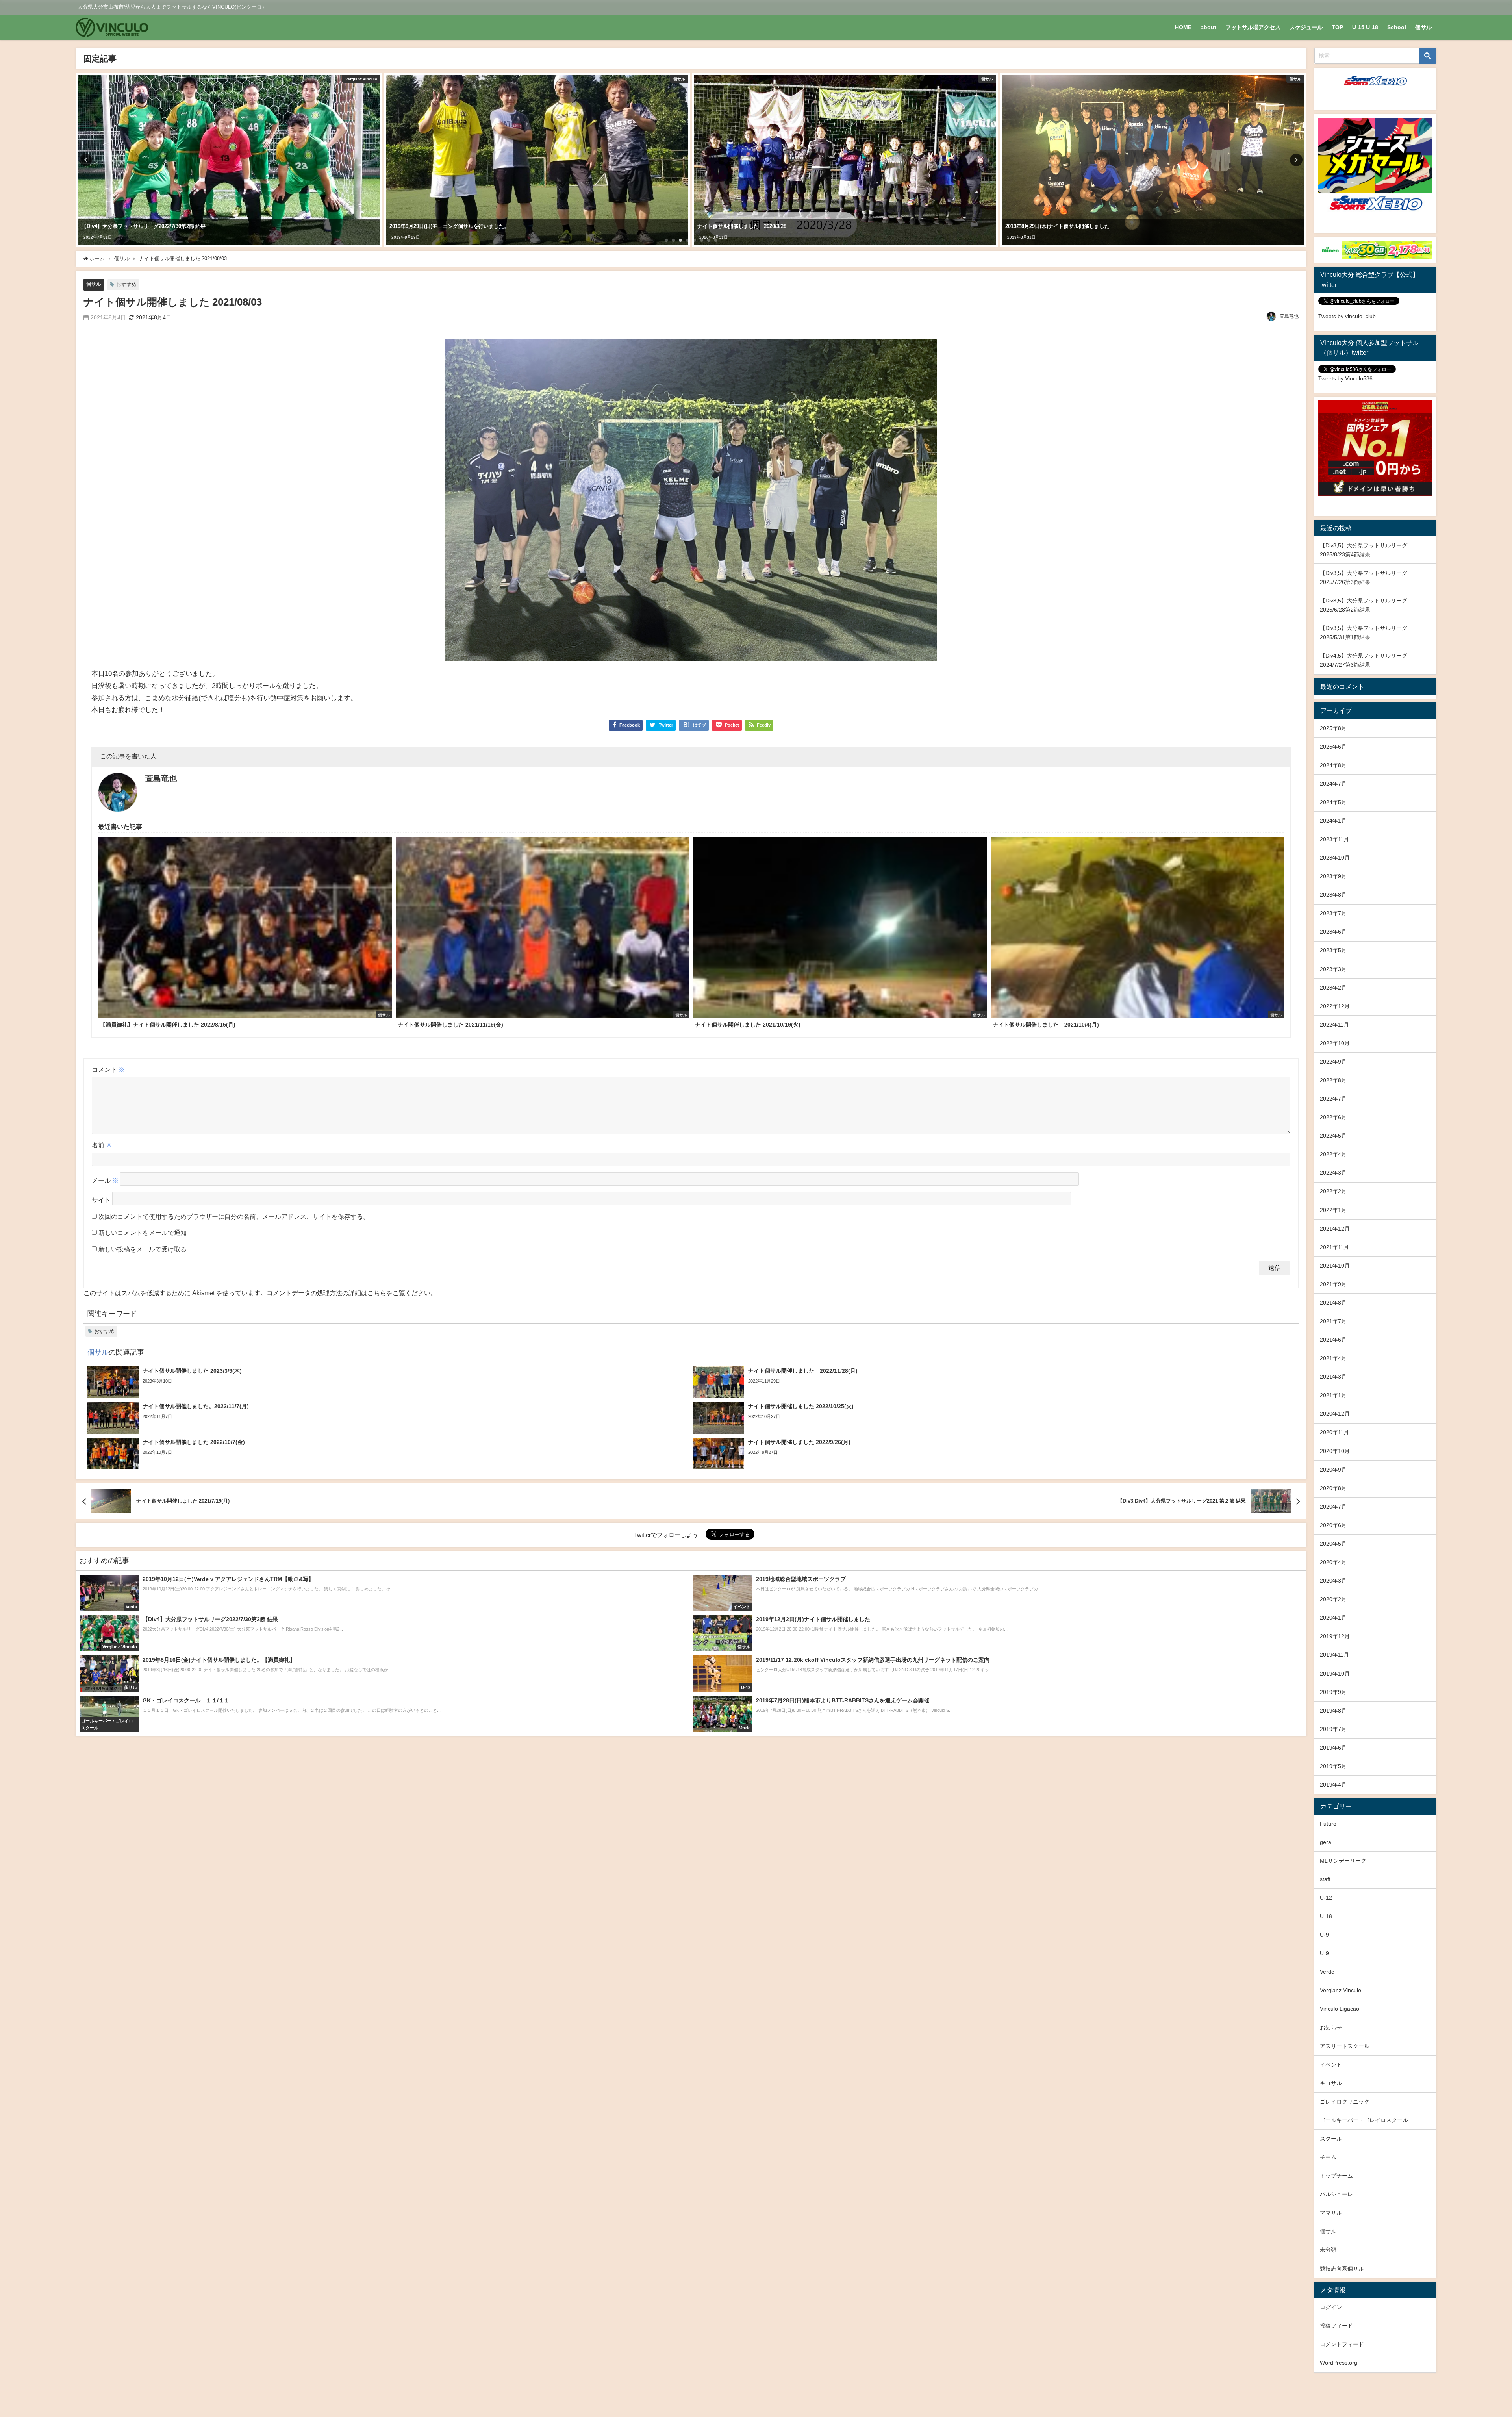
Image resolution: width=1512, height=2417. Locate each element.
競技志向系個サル (1342, 2269)
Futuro (1328, 1824)
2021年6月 (1333, 1340)
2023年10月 (1335, 858)
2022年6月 (1333, 1117)
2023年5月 (1333, 950)
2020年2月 (1333, 1599)
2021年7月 (1333, 1321)
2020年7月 (1333, 1507)
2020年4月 (1333, 1562)
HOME (1183, 27)
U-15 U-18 (1365, 27)
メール (105, 1180)
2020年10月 (1335, 1451)
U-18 (1326, 1916)
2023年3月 (1333, 969)
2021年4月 (1333, 1358)
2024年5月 (1333, 802)
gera (1326, 1842)
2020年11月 (1334, 1432)
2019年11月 (1334, 1655)
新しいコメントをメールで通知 (143, 1233)
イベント (1331, 2065)
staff (1325, 1879)
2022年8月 (1333, 1080)
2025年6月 (1333, 747)
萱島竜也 (1289, 316)
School (1397, 27)
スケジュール (1306, 27)
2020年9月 (1333, 1470)
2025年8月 (1333, 728)
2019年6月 (1333, 1748)
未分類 (1328, 2250)
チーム (1328, 2157)
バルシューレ (1336, 2194)
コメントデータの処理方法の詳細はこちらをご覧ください (348, 1293)
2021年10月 (1335, 1266)
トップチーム (1336, 2176)
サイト (101, 1200)
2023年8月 (1333, 895)
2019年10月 (1335, 1674)
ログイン (1331, 2307)
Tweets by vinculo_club (1347, 316)
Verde (1327, 1972)
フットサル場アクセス (1253, 27)
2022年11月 (1334, 1025)
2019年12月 (1335, 1636)
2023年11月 (1334, 839)
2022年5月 (1333, 1136)
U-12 (1326, 1898)
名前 (102, 1145)
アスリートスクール (1345, 2046)
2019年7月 (1333, 1729)
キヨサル (1331, 2083)
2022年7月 (1333, 1099)
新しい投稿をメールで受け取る (143, 1249)
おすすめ (126, 285)
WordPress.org (1339, 2363)
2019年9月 (1333, 1692)
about (1208, 27)
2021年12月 (1335, 1229)
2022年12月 (1335, 1006)
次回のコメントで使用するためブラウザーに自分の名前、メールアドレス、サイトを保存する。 (234, 1216)
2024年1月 (1333, 821)
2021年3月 (1333, 1377)
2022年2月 (1333, 1191)
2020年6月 (1333, 1525)
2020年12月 (1335, 1414)
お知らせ (1331, 2028)
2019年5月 (1333, 1766)
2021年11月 (1334, 1247)
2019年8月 (1333, 1711)
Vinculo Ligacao (1340, 2009)
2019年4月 (1333, 1785)
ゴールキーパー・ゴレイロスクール (1364, 2120)
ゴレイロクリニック (1345, 2102)
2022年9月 (1333, 1062)
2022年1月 (1333, 1210)
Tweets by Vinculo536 (1345, 378)
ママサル (1331, 2213)
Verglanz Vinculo (1341, 1990)
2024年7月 (1333, 784)
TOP (1337, 27)
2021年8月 (1333, 1303)
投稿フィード (1336, 2326)
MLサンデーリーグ (1343, 1861)
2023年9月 (1333, 876)
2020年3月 (1333, 1581)
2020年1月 (1333, 1618)
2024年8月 (1333, 765)
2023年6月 (1333, 932)
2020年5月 (1333, 1544)
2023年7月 (1333, 913)
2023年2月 (1333, 988)
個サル (1423, 27)
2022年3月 (1333, 1173)
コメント (108, 1069)
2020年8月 (1333, 1488)
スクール (1331, 2139)
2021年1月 (1333, 1395)
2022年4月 (1333, 1154)
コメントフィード (1342, 2344)
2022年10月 (1335, 1043)
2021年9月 (1333, 1284)
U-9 (1324, 1935)
